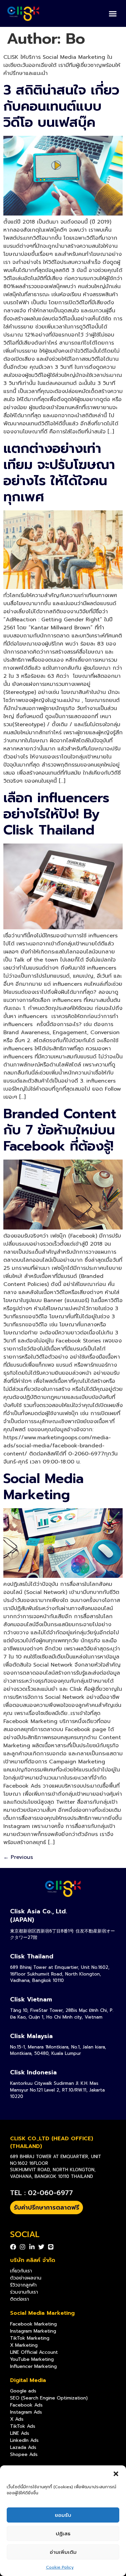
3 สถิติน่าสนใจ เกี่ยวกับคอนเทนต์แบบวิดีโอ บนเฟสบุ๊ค (61, 106)
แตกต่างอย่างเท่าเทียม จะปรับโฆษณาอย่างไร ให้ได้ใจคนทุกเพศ (59, 473)
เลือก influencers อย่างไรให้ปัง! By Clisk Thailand (56, 814)
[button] (116, 2474)
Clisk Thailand (32, 1956)
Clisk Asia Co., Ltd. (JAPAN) (39, 1916)
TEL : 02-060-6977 (41, 2193)
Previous (18, 1857)
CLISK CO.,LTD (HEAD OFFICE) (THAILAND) (52, 2142)
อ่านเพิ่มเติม (63, 2552)
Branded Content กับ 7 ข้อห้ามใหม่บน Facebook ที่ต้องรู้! (60, 1130)
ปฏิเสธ (63, 2534)
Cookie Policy (60, 2567)
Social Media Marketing (44, 1487)
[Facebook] (13, 2247)
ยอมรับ (63, 2515)
